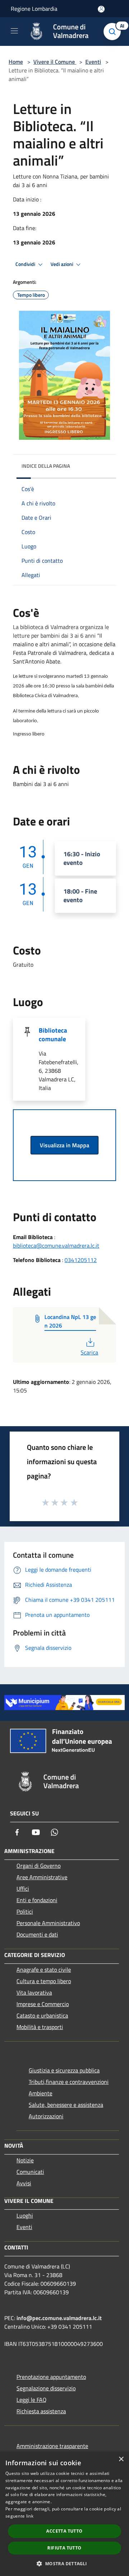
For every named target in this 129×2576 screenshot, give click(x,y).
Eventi (93, 62)
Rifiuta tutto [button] (64, 2548)
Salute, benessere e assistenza (66, 2105)
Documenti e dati (37, 1934)
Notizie (25, 2160)
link (30, 2516)
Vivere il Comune (55, 62)
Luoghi (25, 2215)
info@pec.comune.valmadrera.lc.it (59, 2318)
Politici (25, 1911)
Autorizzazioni (46, 2116)
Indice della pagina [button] (46, 466)
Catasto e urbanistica (42, 2015)
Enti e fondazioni (37, 1900)
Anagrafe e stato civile (44, 1970)
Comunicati (30, 2172)
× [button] (121, 2459)
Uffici (23, 1889)
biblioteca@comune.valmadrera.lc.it (56, 1246)
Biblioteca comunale (53, 1035)
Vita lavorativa (34, 1992)
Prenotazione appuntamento (51, 2377)
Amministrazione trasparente (52, 2446)
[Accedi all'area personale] (101, 9)
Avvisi (24, 2183)
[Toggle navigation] (14, 31)
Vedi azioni (62, 264)
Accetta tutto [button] (64, 2531)
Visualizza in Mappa (64, 1145)
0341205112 (81, 1260)
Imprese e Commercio (43, 2004)
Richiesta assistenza (41, 2411)
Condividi (26, 264)
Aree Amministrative (42, 1877)
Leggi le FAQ (32, 2400)
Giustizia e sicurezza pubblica (64, 2070)
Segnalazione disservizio (46, 2388)
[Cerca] (114, 32)
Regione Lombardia (34, 9)
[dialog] (64, 2514)
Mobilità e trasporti (40, 2027)
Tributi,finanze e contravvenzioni (69, 2082)
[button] (64, 2563)
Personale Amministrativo (48, 1923)
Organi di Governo (39, 1866)
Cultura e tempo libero (44, 1981)
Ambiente (40, 2093)
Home (16, 62)
